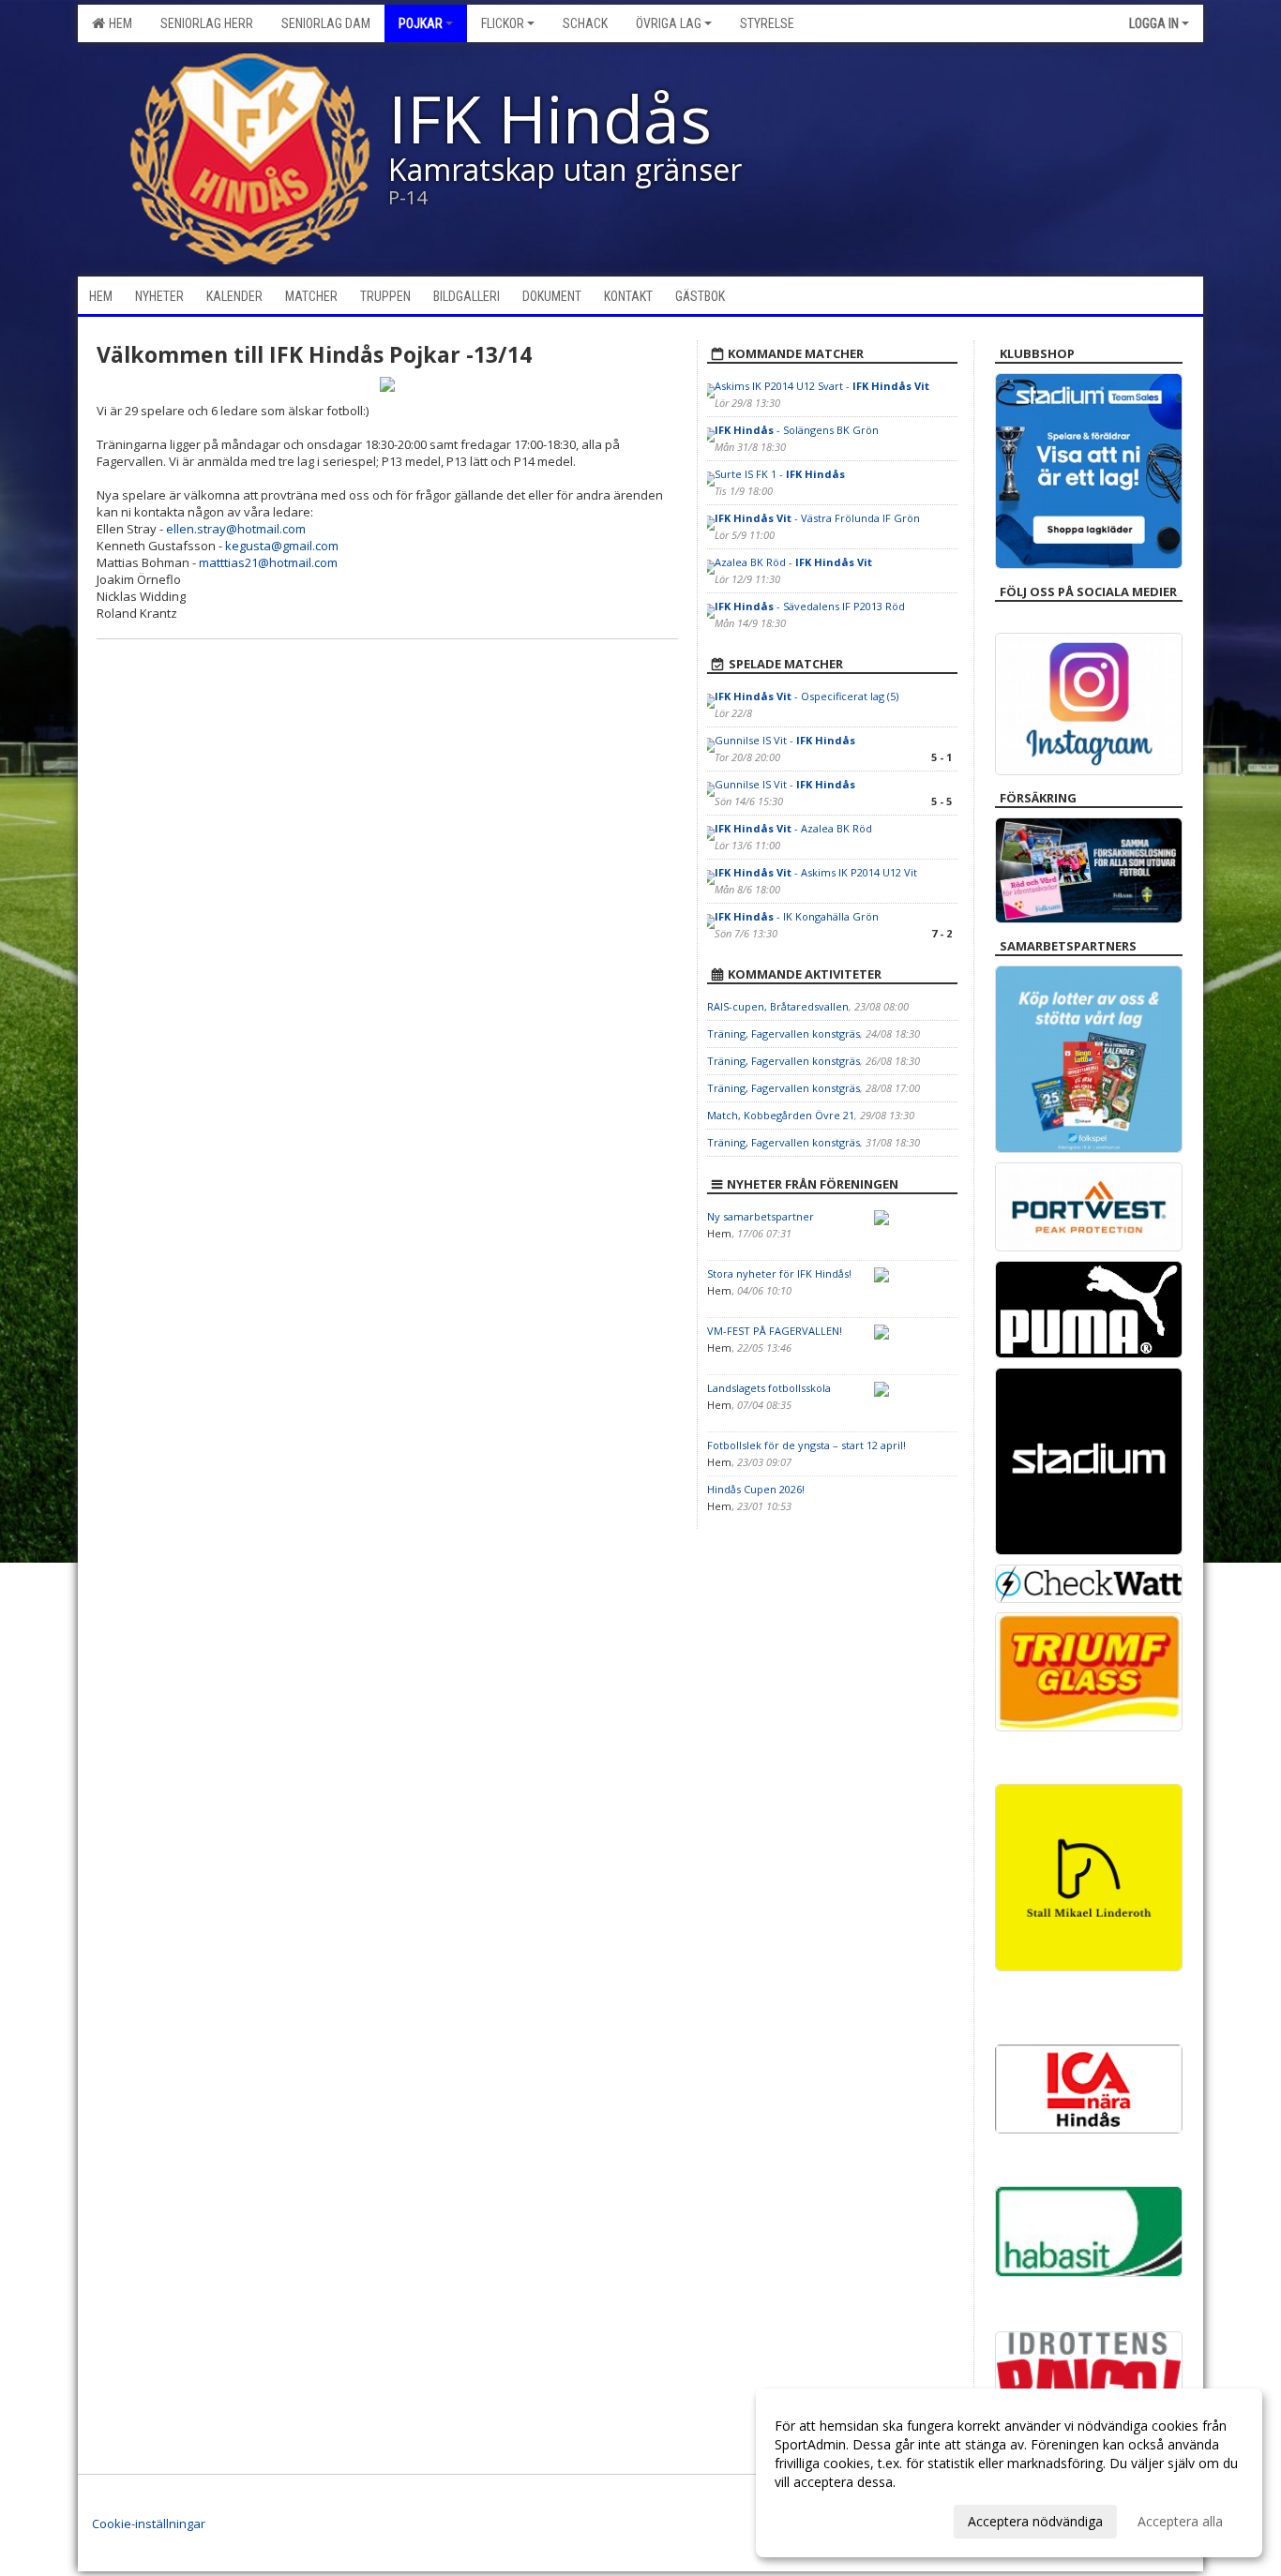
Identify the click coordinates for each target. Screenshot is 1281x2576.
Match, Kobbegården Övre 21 (781, 1115)
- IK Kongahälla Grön (797, 916)
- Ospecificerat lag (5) (806, 696)
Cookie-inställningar (149, 2524)
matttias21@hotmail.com (268, 562)
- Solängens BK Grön (797, 430)
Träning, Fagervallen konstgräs (784, 1033)
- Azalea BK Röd (793, 828)
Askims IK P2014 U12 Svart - (822, 386)
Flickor (503, 23)
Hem (118, 23)
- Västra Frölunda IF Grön (817, 518)
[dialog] (1009, 2473)
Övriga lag (669, 23)
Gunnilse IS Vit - (785, 740)
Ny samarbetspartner (761, 1216)
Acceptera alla (1180, 2521)
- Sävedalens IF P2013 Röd (810, 606)
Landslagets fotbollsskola (769, 1388)
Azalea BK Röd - (793, 562)
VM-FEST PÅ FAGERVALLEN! (775, 1331)
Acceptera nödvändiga (1035, 2521)
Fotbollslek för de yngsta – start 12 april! (806, 1445)
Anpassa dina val (825, 2519)
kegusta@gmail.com (282, 546)
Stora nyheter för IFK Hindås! (779, 1273)
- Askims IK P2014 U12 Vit (816, 872)
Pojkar (421, 23)
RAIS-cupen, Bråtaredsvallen (778, 1006)
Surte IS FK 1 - (780, 474)
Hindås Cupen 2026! (756, 1489)
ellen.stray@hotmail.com (236, 529)
